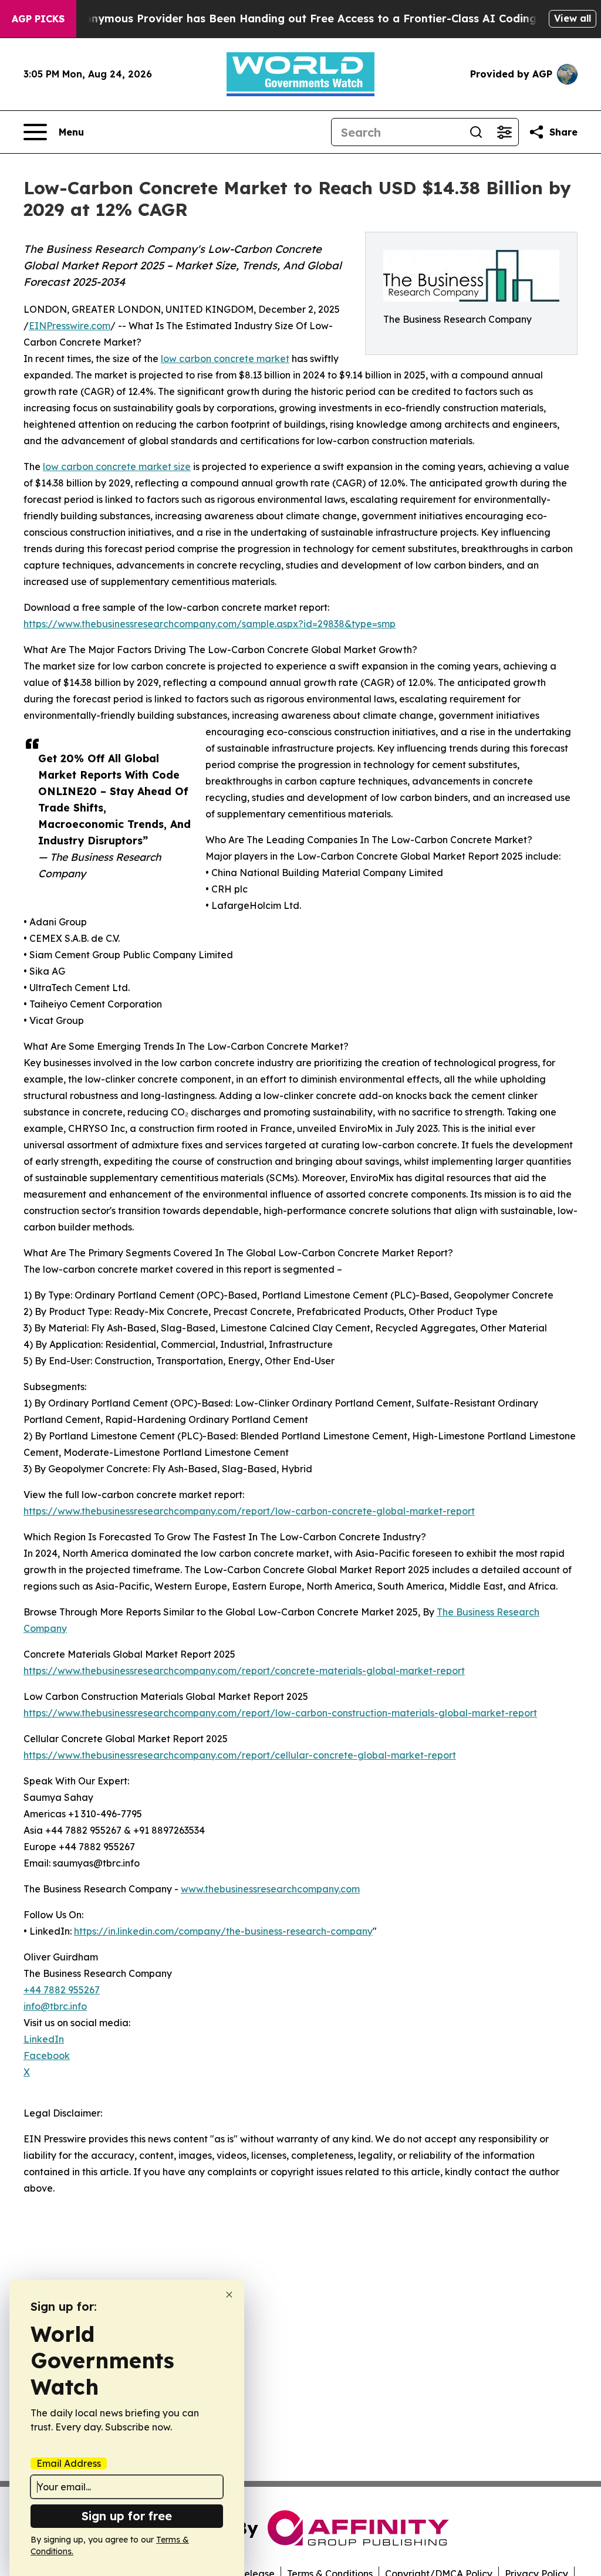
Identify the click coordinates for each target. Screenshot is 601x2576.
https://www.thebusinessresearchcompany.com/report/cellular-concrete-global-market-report (240, 1755)
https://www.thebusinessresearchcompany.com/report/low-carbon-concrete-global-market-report (249, 1511)
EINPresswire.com (70, 326)
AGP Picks (38, 19)
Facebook (47, 2056)
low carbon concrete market (225, 359)
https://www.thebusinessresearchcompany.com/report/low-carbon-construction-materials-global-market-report (280, 1713)
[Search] (476, 132)
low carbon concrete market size (117, 466)
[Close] (229, 2295)
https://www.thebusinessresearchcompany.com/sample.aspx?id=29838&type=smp (210, 624)
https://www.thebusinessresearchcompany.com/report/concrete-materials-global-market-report (244, 1671)
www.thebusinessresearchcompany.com (270, 1889)
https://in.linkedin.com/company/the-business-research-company (223, 1931)
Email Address (69, 2463)
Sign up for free (127, 2516)
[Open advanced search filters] (504, 132)
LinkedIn (44, 2039)
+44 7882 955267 (62, 1990)
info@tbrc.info (55, 2006)
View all (573, 18)
